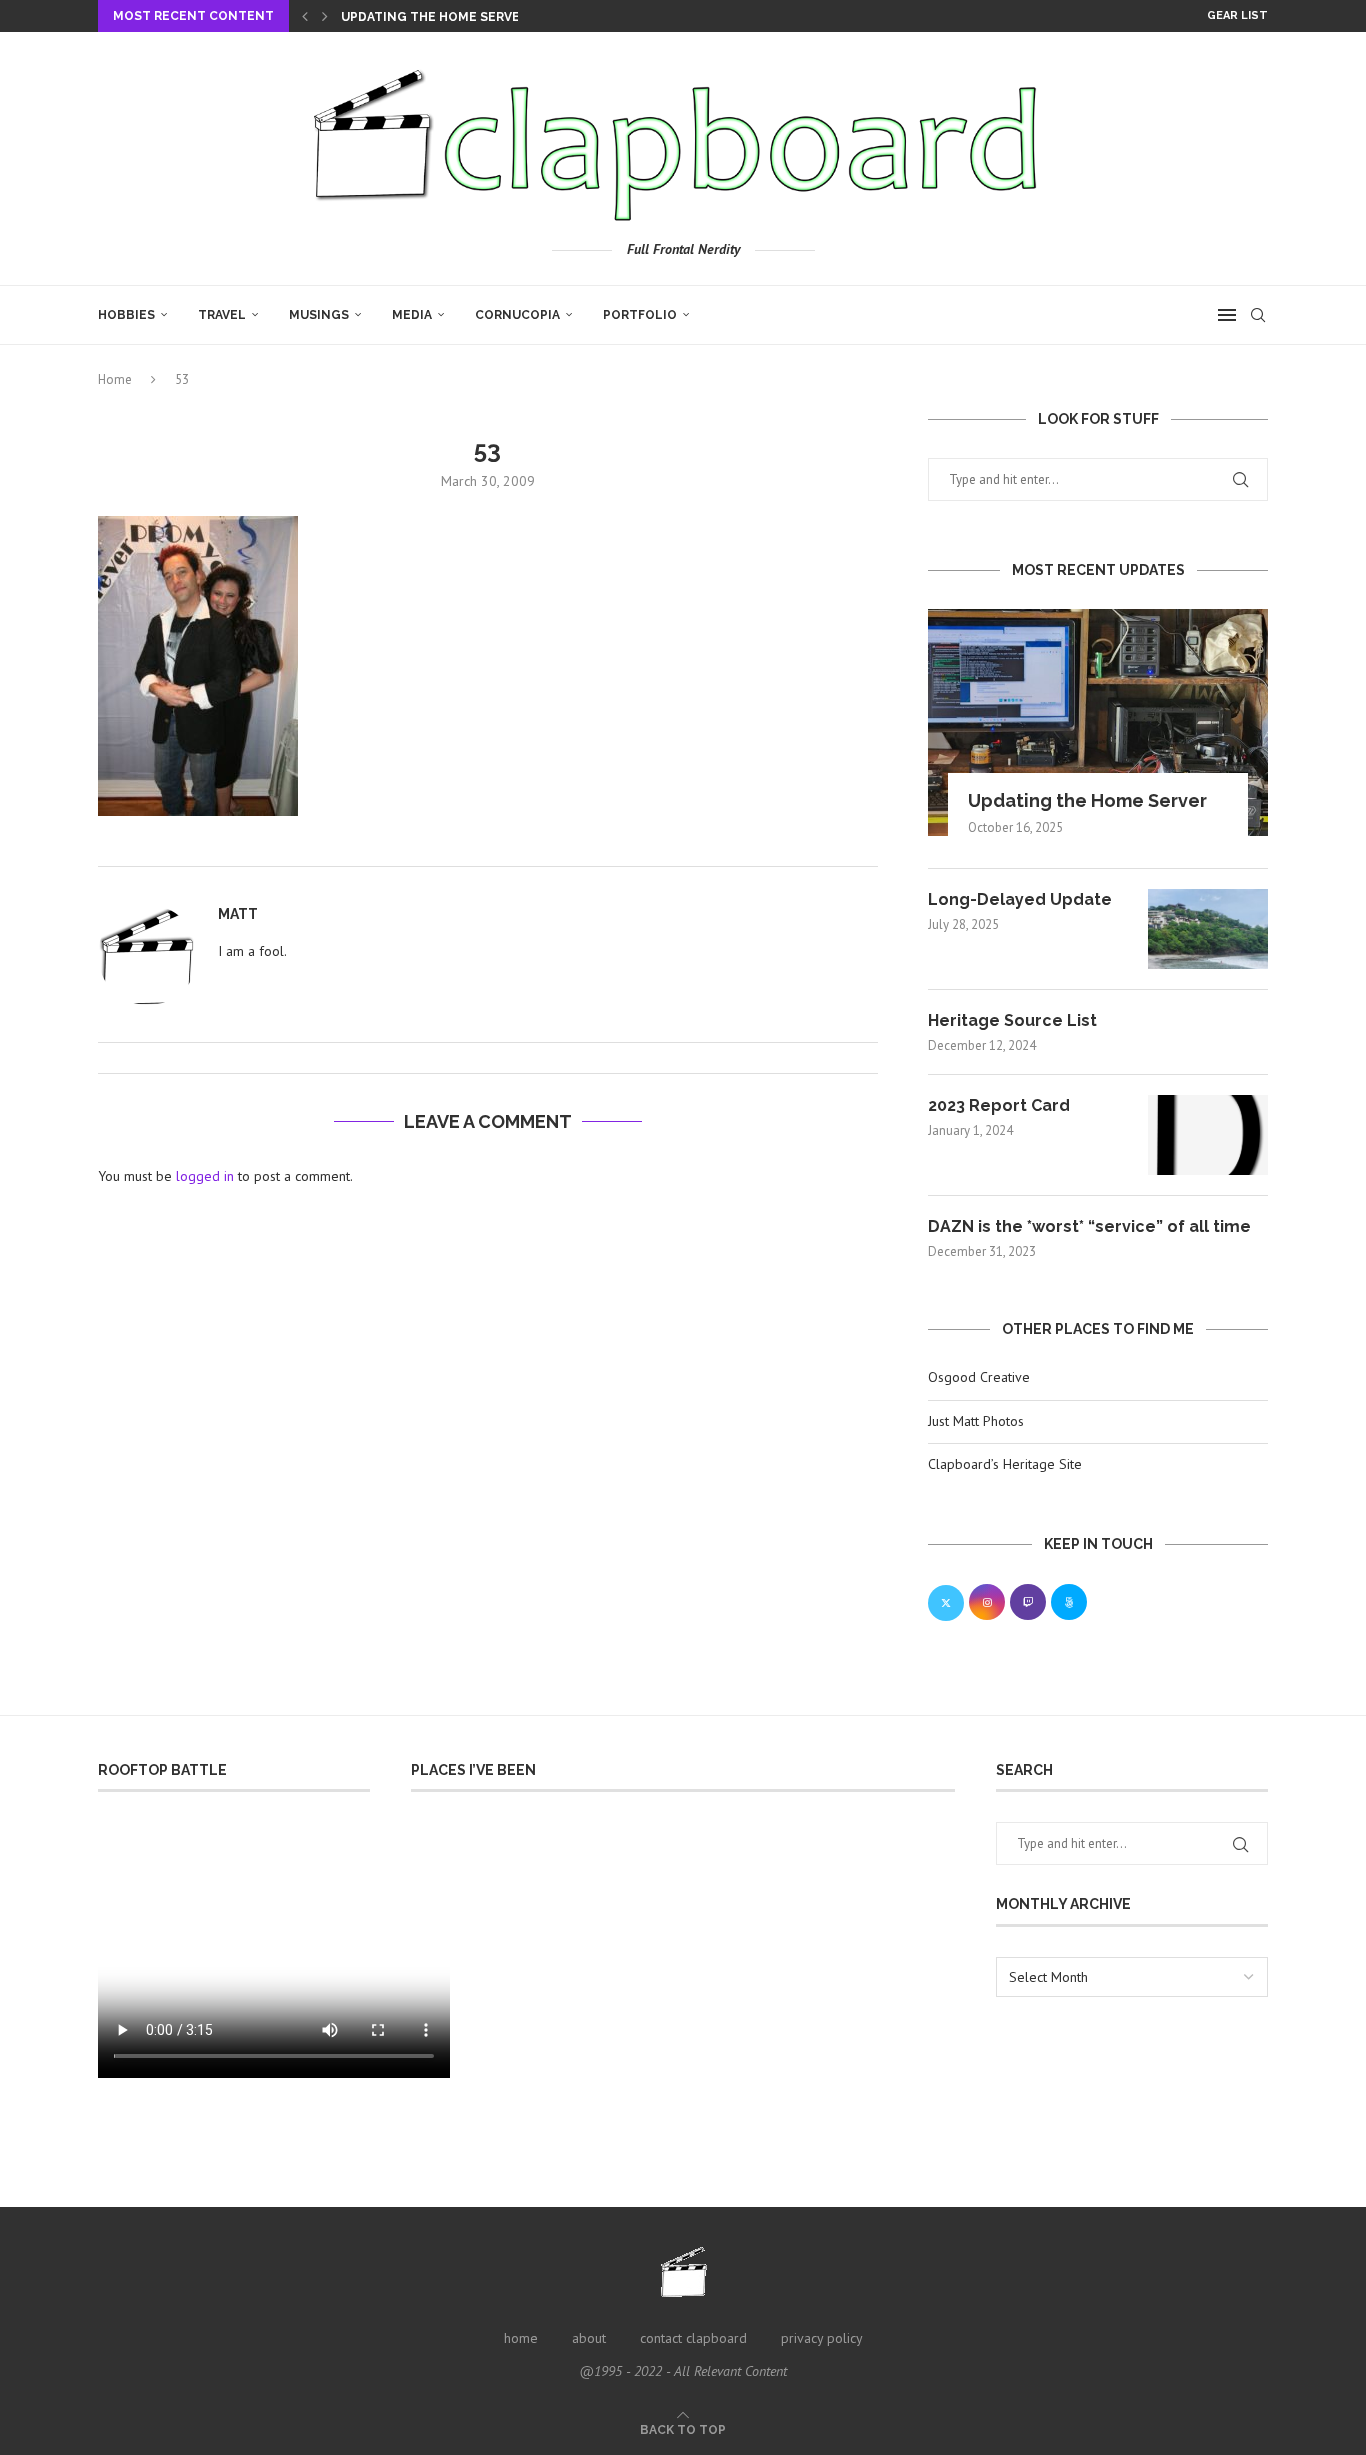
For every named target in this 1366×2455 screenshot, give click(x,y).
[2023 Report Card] (1208, 1135)
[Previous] (305, 16)
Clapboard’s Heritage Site (1005, 1464)
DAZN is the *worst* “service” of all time (1089, 1226)
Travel (222, 315)
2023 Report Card (999, 1105)
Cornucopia (517, 315)
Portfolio (640, 315)
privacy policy (822, 2338)
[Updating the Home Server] (1098, 722)
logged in (205, 1176)
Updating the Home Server (434, 17)
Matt (238, 914)
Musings (319, 315)
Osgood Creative (979, 1377)
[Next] (325, 16)
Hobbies (126, 315)
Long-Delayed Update (1020, 899)
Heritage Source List (1012, 1020)
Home (115, 379)
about (589, 2338)
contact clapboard (693, 2338)
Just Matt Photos (976, 1421)
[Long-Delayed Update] (1208, 929)
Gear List (1237, 15)
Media (412, 315)
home (521, 2338)
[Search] (1258, 315)
